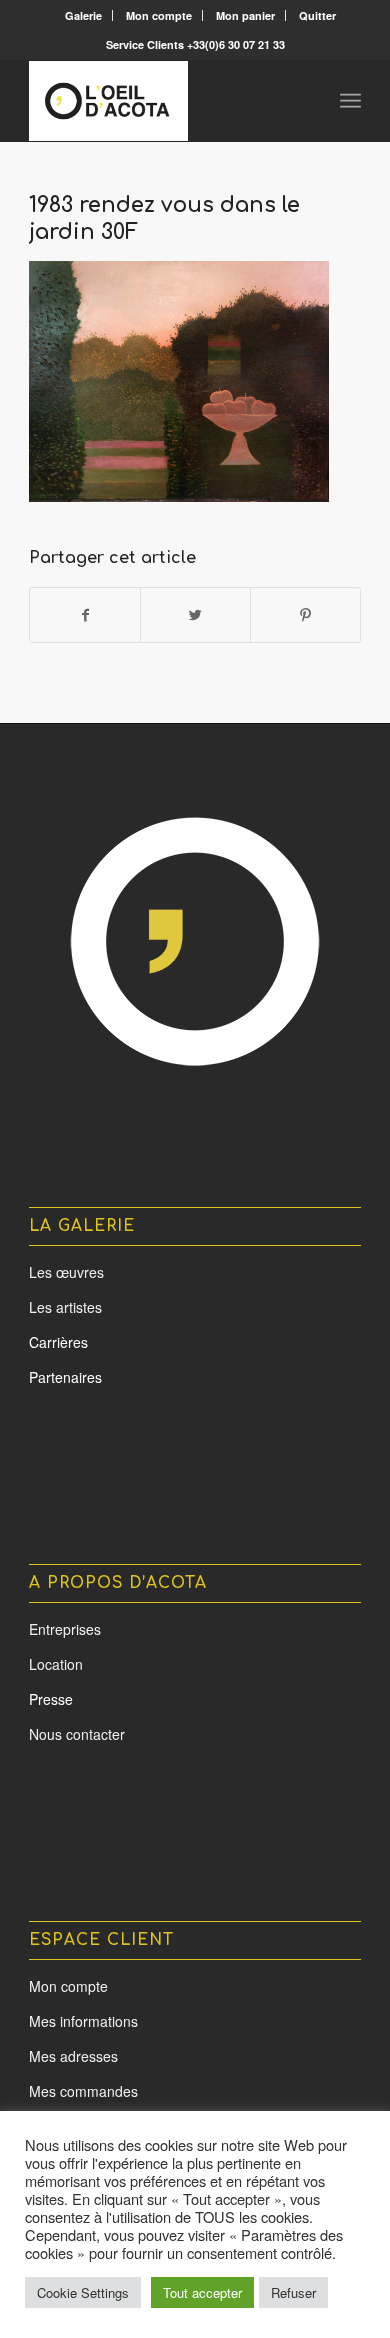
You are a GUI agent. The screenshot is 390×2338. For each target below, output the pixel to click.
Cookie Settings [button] (83, 2292)
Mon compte (159, 15)
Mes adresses (73, 2056)
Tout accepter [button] (202, 2292)
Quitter (317, 15)
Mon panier (245, 15)
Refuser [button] (293, 2292)
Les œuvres (66, 1272)
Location (56, 1664)
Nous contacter (77, 1734)
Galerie (83, 15)
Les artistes (65, 1307)
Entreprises (65, 1629)
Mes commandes (83, 2091)
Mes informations (83, 2021)
